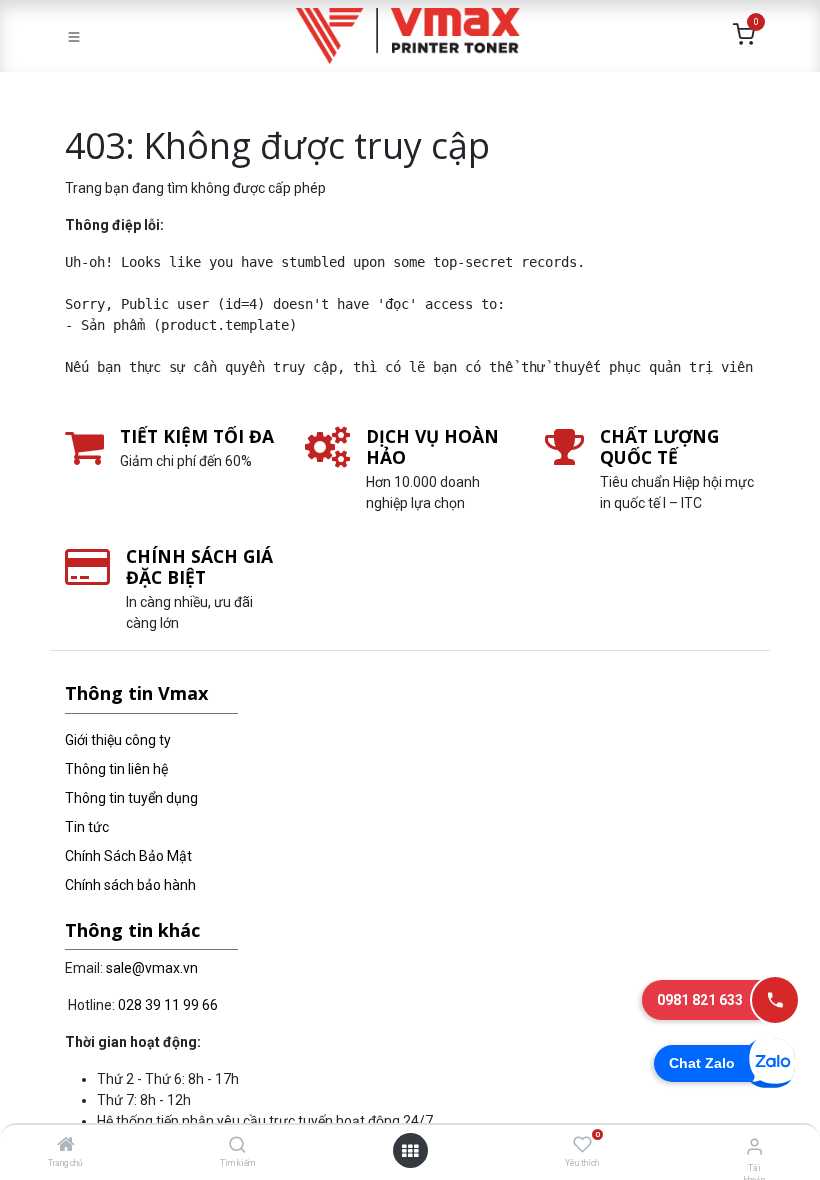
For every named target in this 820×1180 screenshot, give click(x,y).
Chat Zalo (702, 1063)
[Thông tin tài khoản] (754, 1146)
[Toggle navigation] (74, 36)
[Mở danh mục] (410, 1151)
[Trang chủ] (66, 1146)
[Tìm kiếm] (237, 1146)
